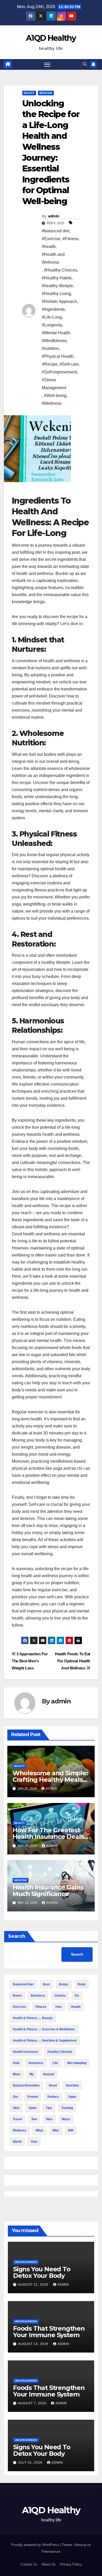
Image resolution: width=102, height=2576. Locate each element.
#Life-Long (52, 317)
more (17, 2074)
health (76, 2007)
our (16, 2097)
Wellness (20, 2130)
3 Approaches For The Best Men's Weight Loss (30, 1661)
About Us (49, 2564)
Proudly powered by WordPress (36, 2545)
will (71, 2130)
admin (54, 216)
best (46, 1984)
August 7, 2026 (33, 2403)
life (55, 2063)
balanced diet (23, 1984)
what (39, 2130)
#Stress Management (54, 384)
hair (59, 2007)
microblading (77, 2063)
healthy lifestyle (60, 2052)
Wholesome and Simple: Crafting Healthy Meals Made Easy (50, 1780)
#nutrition (50, 348)
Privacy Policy (71, 2564)
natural (49, 2074)
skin (16, 2108)
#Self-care (69, 364)
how (16, 2063)
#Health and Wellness (53, 258)
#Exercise (51, 239)
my (32, 2074)
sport (33, 2108)
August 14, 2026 (34, 2344)
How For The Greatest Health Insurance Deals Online (48, 1837)
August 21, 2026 (34, 2285)
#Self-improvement (59, 372)
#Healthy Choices (61, 270)
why (56, 2130)
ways (66, 2119)
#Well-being (55, 396)
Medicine (46, 93)
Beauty (29, 93)
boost (17, 1996)
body (82, 1984)
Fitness (41, 2007)
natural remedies (26, 2085)
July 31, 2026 (31, 2463)
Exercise (19, 2007)
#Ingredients (53, 309)
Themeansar (51, 2552)
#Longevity (52, 325)
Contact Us (29, 2564)
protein (33, 2097)
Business (38, 1996)
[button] (85, 64)
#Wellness (52, 403)
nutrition (72, 2085)
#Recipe (50, 364)
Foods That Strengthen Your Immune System (49, 2332)
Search (17, 1936)
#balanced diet (56, 231)
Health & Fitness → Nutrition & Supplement (45, 2041)
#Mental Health (56, 333)
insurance (36, 2063)
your (34, 2142)
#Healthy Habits (57, 278)
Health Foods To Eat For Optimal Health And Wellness (73, 1661)
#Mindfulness (54, 341)
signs (72, 2097)
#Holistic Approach (59, 301)
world (17, 2142)
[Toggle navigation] (47, 65)
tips (49, 2108)
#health (49, 247)
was (49, 2119)
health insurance (25, 2052)
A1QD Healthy (51, 38)
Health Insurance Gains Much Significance (48, 1891)
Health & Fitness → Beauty (33, 2018)
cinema (60, 1996)
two (34, 2119)
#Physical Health (58, 356)
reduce (53, 2097)
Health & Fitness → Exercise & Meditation (44, 2029)
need (53, 2085)
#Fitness (70, 239)
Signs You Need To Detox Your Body (42, 2272)
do (77, 1996)
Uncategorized (26, 2262)
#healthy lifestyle (57, 286)
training (67, 2108)
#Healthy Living (56, 294)
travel (17, 2119)
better (64, 1984)
